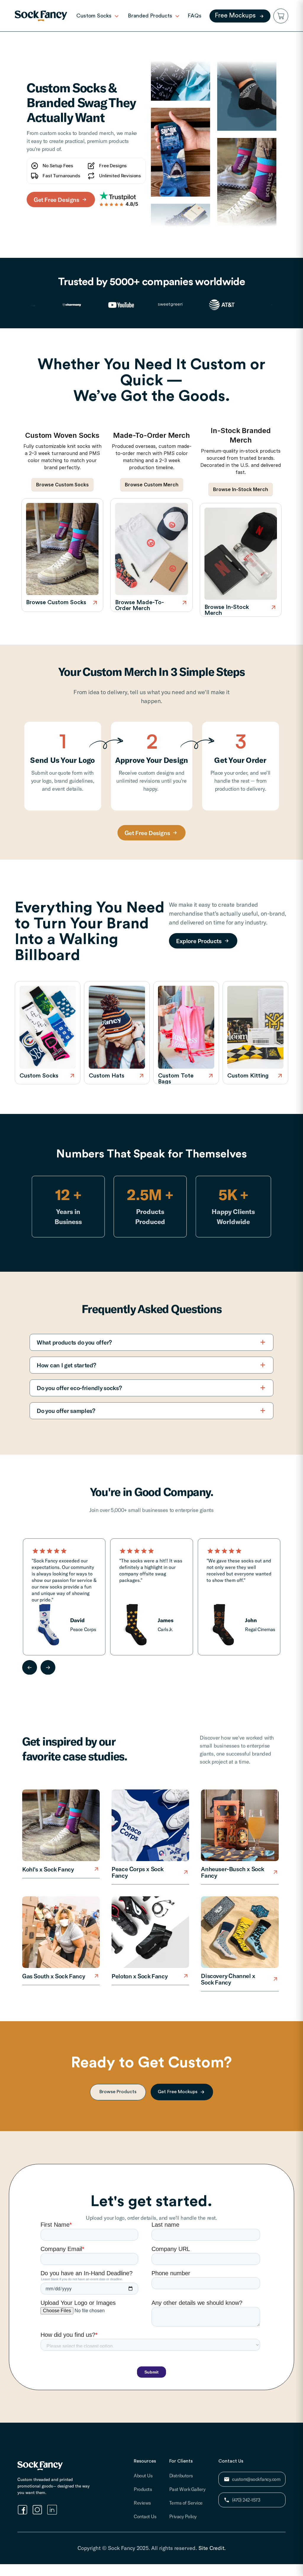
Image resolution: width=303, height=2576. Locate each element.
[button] (281, 16)
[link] (41, 16)
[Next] (48, 1667)
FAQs (195, 16)
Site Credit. (212, 2548)
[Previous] (30, 1667)
